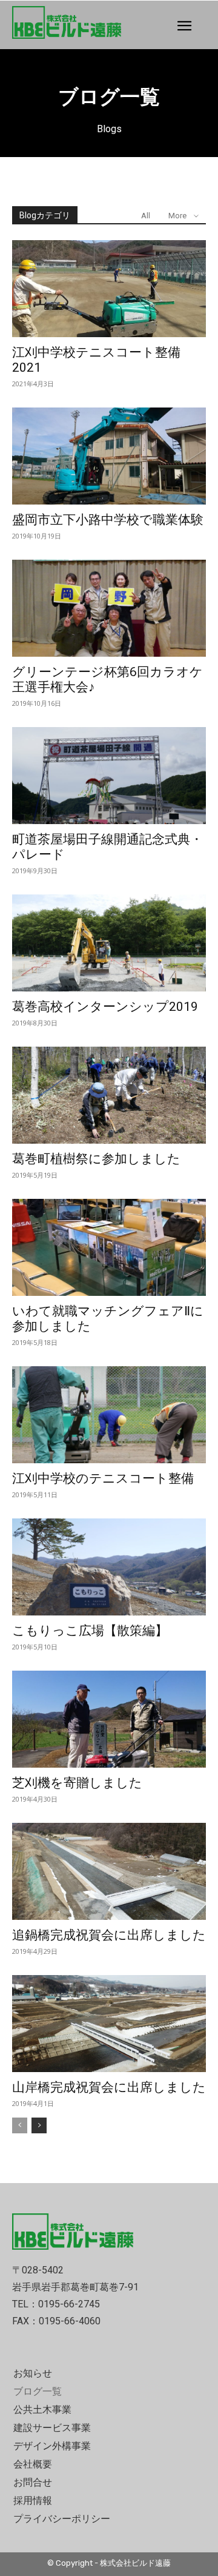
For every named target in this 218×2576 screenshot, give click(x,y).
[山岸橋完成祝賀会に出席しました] (109, 2024)
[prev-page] (20, 2125)
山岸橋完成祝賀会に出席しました (109, 2087)
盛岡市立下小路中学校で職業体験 (108, 520)
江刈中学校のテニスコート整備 (103, 1478)
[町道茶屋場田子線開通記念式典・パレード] (109, 776)
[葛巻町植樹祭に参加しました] (109, 1095)
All (146, 216)
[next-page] (39, 2125)
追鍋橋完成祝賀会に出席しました (109, 1935)
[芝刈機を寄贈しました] (109, 1719)
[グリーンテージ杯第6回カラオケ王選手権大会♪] (109, 608)
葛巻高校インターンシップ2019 (105, 1007)
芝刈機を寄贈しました (77, 1783)
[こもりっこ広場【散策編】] (109, 1567)
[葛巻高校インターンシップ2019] (109, 943)
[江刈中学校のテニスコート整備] (109, 1415)
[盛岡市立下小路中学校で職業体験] (109, 456)
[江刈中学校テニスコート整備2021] (109, 289)
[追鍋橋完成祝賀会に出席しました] (109, 1871)
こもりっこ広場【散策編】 (90, 1631)
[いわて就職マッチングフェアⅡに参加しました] (109, 1247)
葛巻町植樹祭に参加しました (96, 1159)
